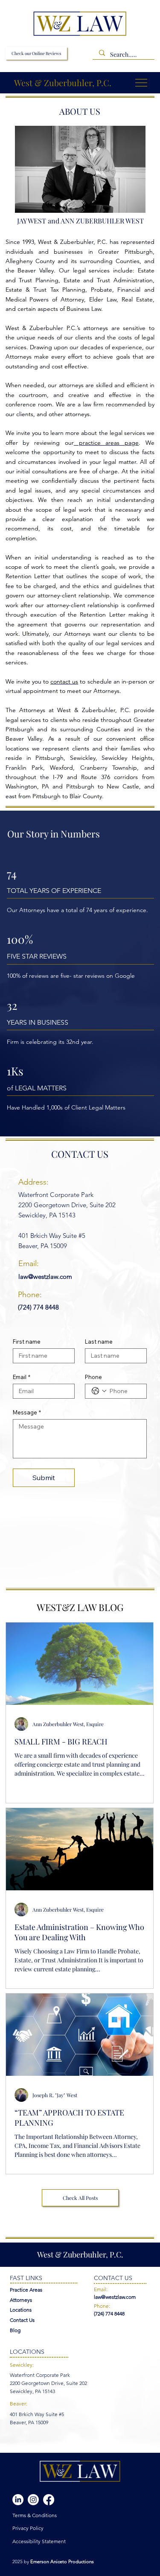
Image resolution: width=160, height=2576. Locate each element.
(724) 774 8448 (38, 1307)
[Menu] (142, 83)
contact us (64, 681)
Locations (21, 2310)
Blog (15, 2330)
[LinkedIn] (18, 2500)
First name (27, 1342)
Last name (99, 1342)
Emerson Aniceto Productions (62, 2562)
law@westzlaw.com (45, 1276)
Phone (93, 1377)
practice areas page (106, 443)
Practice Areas (26, 2290)
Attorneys (21, 2300)
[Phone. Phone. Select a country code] (99, 1391)
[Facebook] (49, 2500)
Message (27, 1412)
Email (22, 1377)
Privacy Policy (28, 2528)
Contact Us (22, 2320)
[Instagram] (33, 2500)
